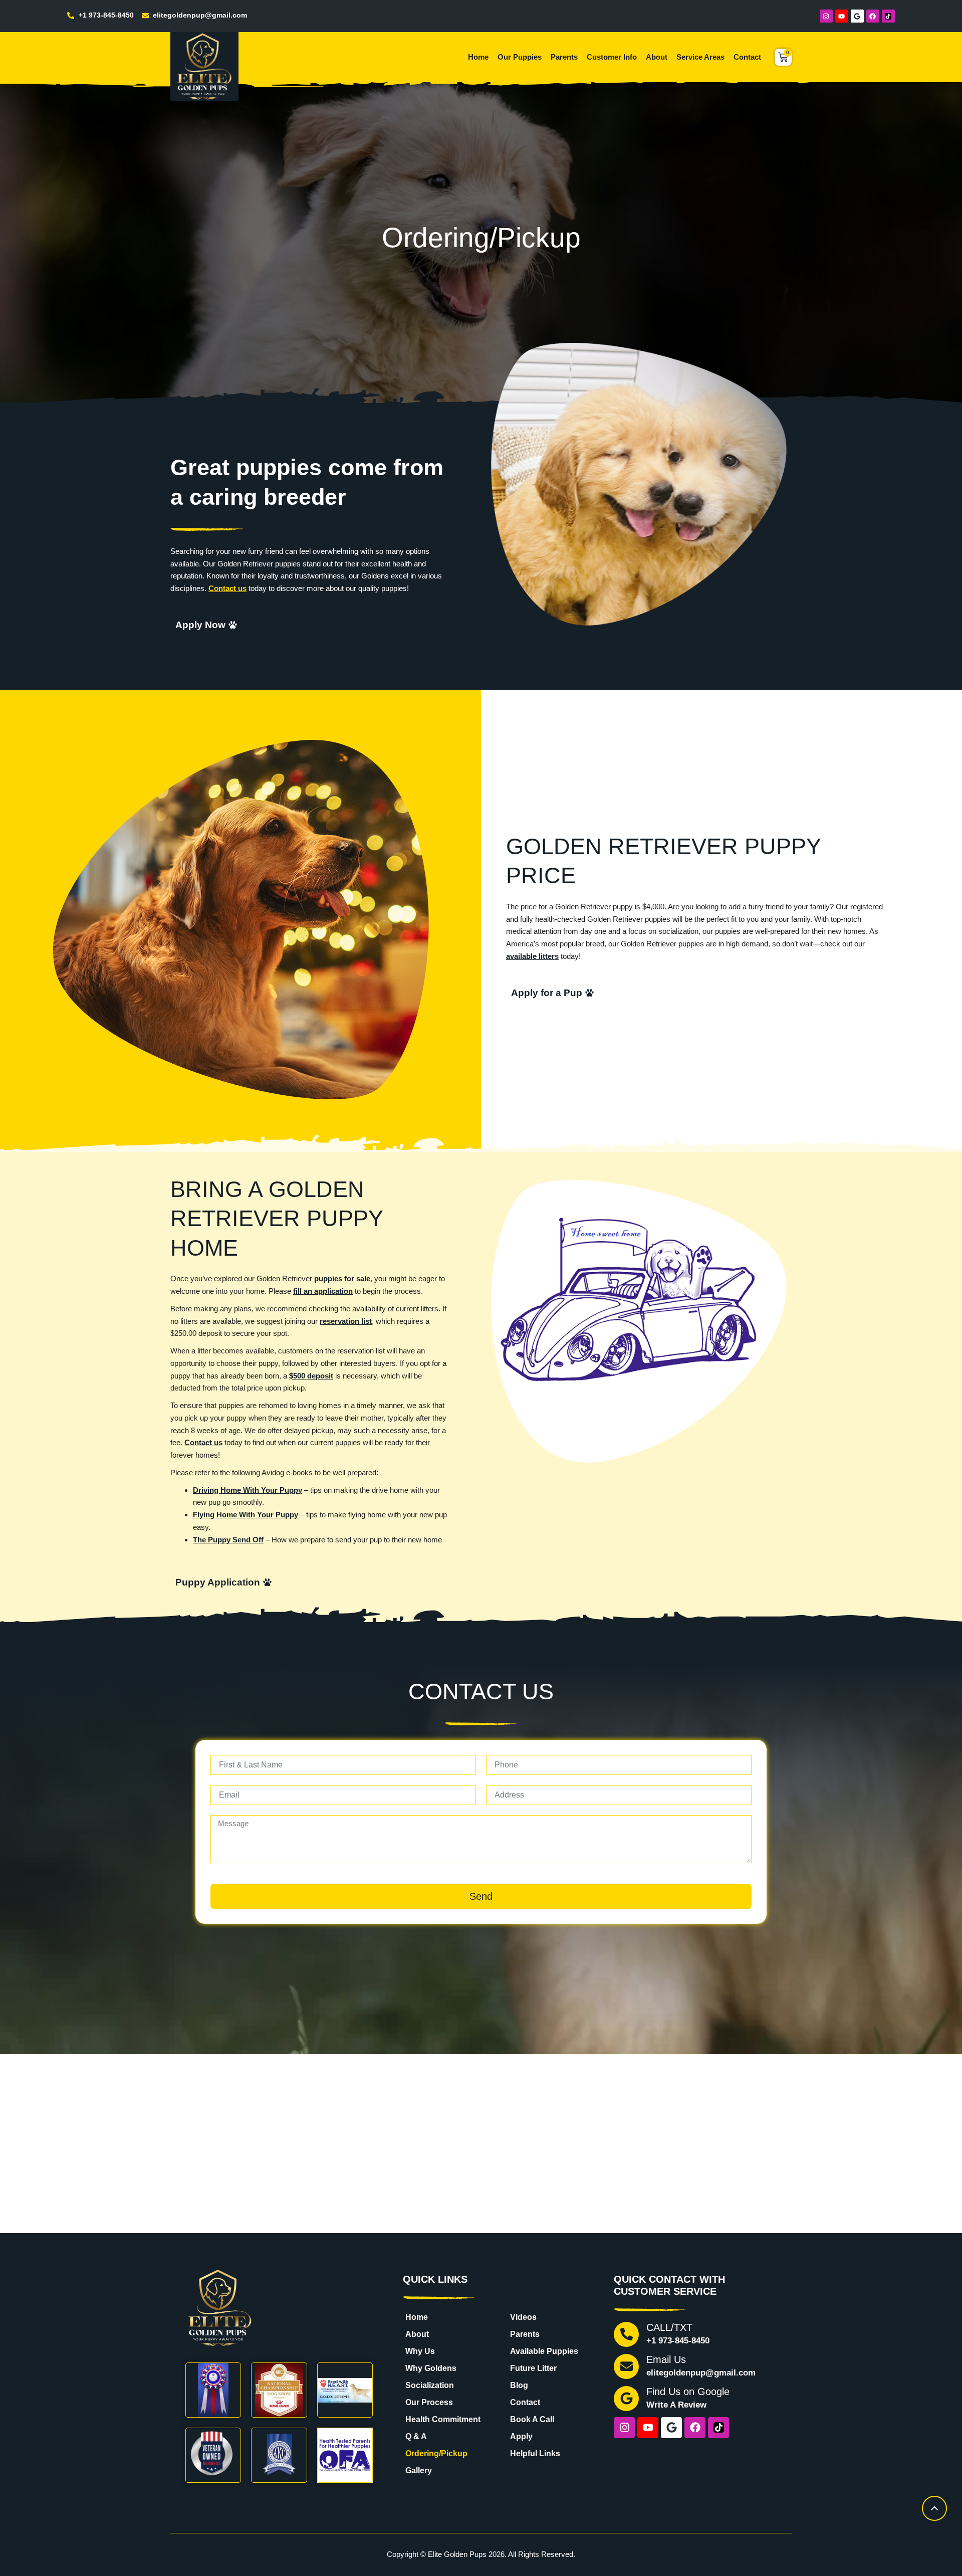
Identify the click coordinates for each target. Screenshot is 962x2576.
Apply (521, 2436)
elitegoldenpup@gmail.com (701, 2373)
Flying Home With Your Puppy (246, 1515)
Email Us (666, 2359)
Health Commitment (443, 2419)
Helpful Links (535, 2453)
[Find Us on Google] (626, 2399)
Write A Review (676, 2405)
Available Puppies (544, 2351)
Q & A (416, 2436)
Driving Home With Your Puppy (248, 1490)
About (657, 57)
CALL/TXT (669, 2327)
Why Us (420, 2351)
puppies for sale (342, 1278)
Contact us (227, 588)
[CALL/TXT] (626, 2334)
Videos (523, 2317)
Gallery (419, 2470)
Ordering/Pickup (436, 2453)
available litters (532, 956)
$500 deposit (311, 1376)
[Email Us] (626, 2366)
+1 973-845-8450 (678, 2341)
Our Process (429, 2402)
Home (478, 57)
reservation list (346, 1321)
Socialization (430, 2385)
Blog (519, 2385)
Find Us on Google (688, 2392)
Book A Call (532, 2419)
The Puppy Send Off (228, 1540)
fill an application (323, 1291)
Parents (564, 57)
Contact (747, 57)
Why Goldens (431, 2368)
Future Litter (533, 2368)
